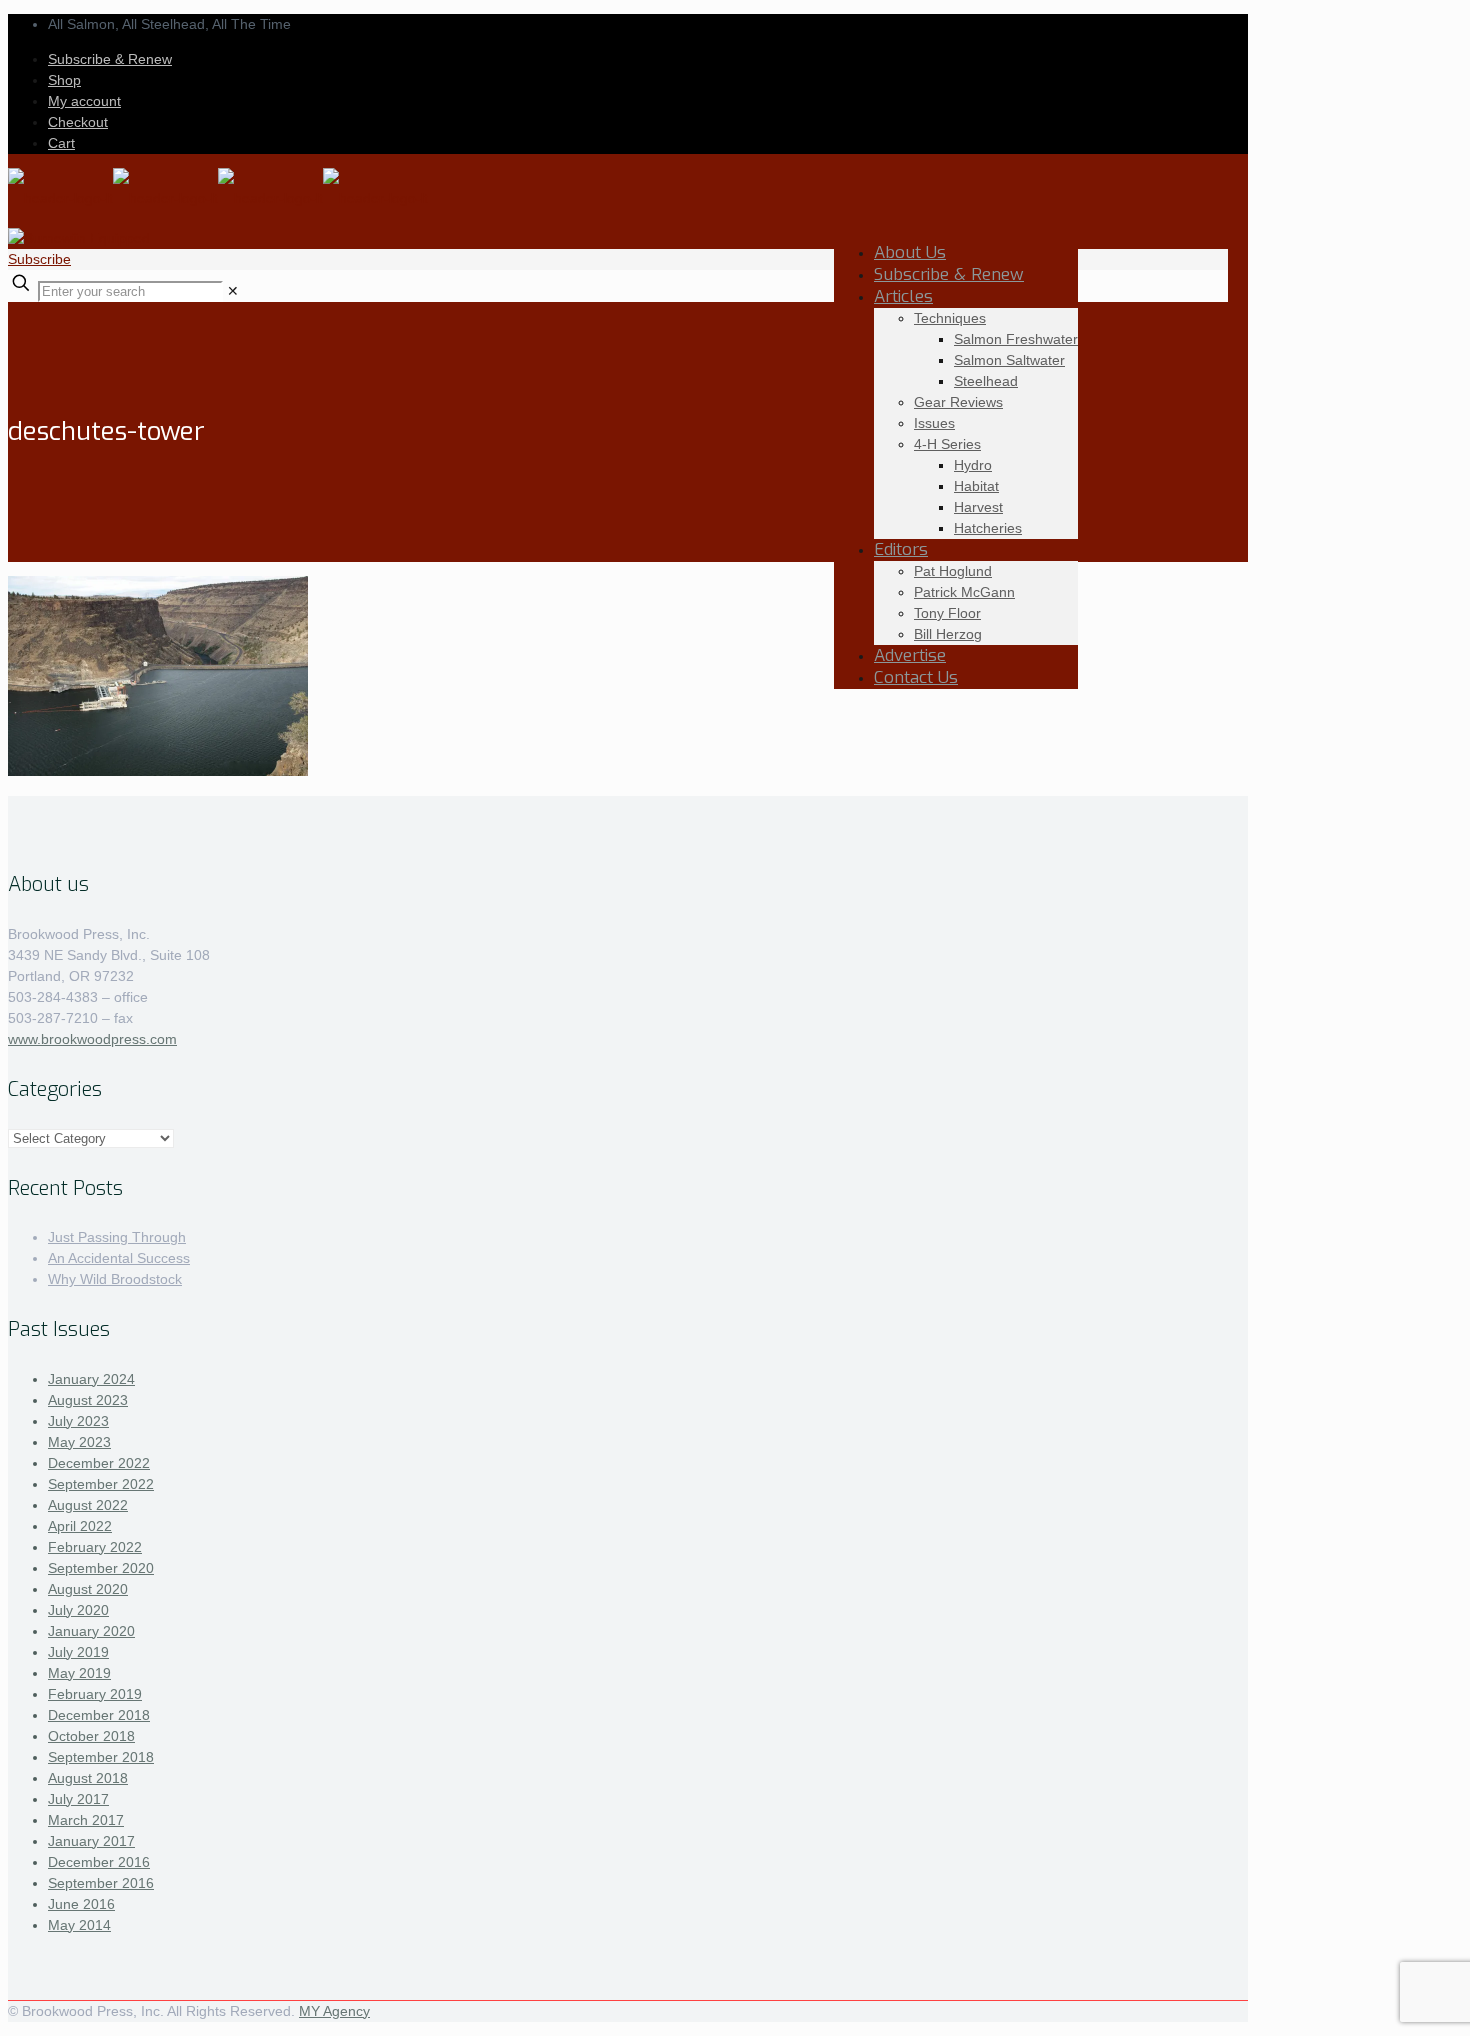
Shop (64, 80)
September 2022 (101, 1484)
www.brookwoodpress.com (92, 1039)
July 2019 (78, 1652)
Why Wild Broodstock (115, 1279)
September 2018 (101, 1757)
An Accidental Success (119, 1258)
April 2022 (80, 1526)
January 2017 (91, 1841)
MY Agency (334, 2011)
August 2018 (88, 1778)
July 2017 (78, 1799)
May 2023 (79, 1442)
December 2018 (99, 1715)
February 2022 (95, 1547)
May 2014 (79, 1925)
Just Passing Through (117, 1237)
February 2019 (95, 1694)
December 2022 (99, 1463)
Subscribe (39, 259)
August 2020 (88, 1589)
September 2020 (101, 1568)
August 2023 (88, 1400)
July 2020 (78, 1610)
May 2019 (79, 1673)
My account (84, 101)
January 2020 (91, 1631)
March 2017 (86, 1820)
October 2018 (91, 1736)
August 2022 (88, 1505)
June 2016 (81, 1904)
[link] (233, 291)
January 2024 (91, 1379)
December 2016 (99, 1862)
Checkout (78, 122)
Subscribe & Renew (110, 59)
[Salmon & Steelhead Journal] (218, 198)
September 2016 (101, 1883)
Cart (61, 143)
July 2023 (78, 1421)
